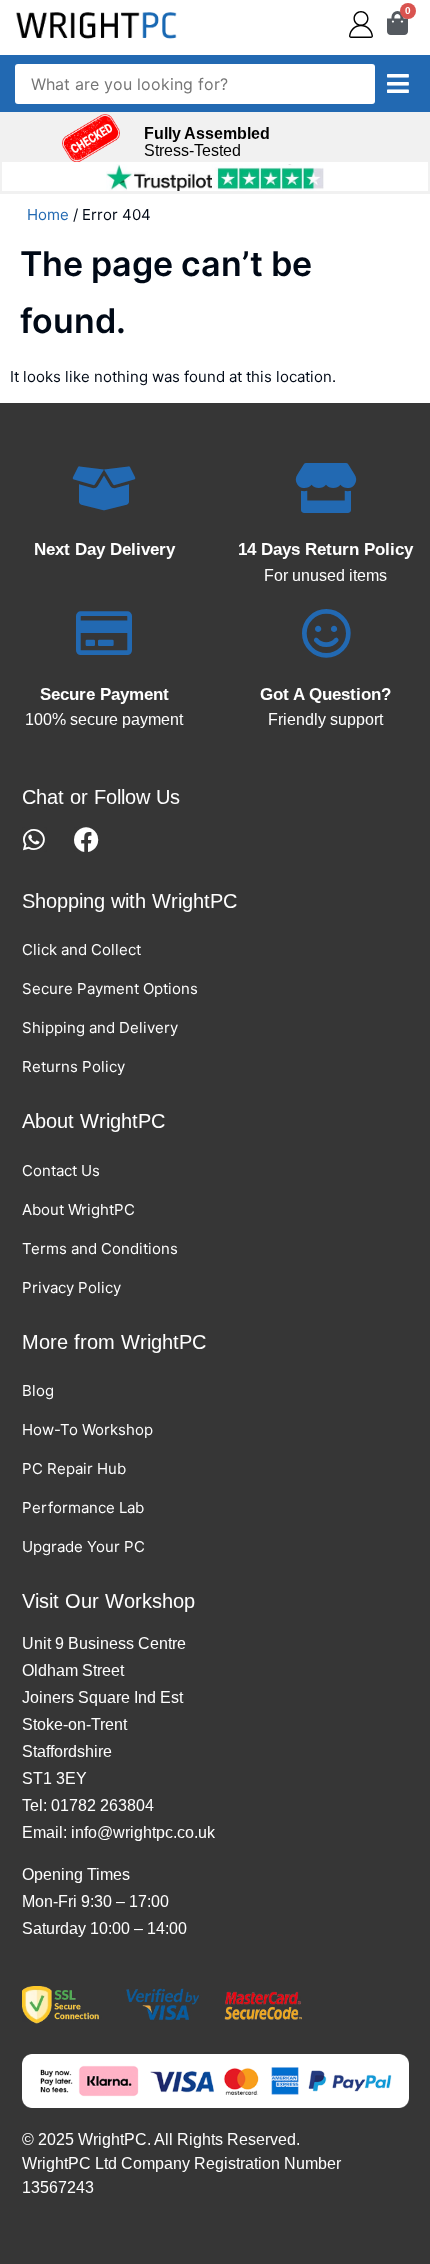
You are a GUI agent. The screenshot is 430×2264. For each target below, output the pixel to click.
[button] (398, 84)
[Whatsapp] (34, 839)
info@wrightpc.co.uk (143, 1832)
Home (48, 214)
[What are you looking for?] (195, 84)
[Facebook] (86, 839)
